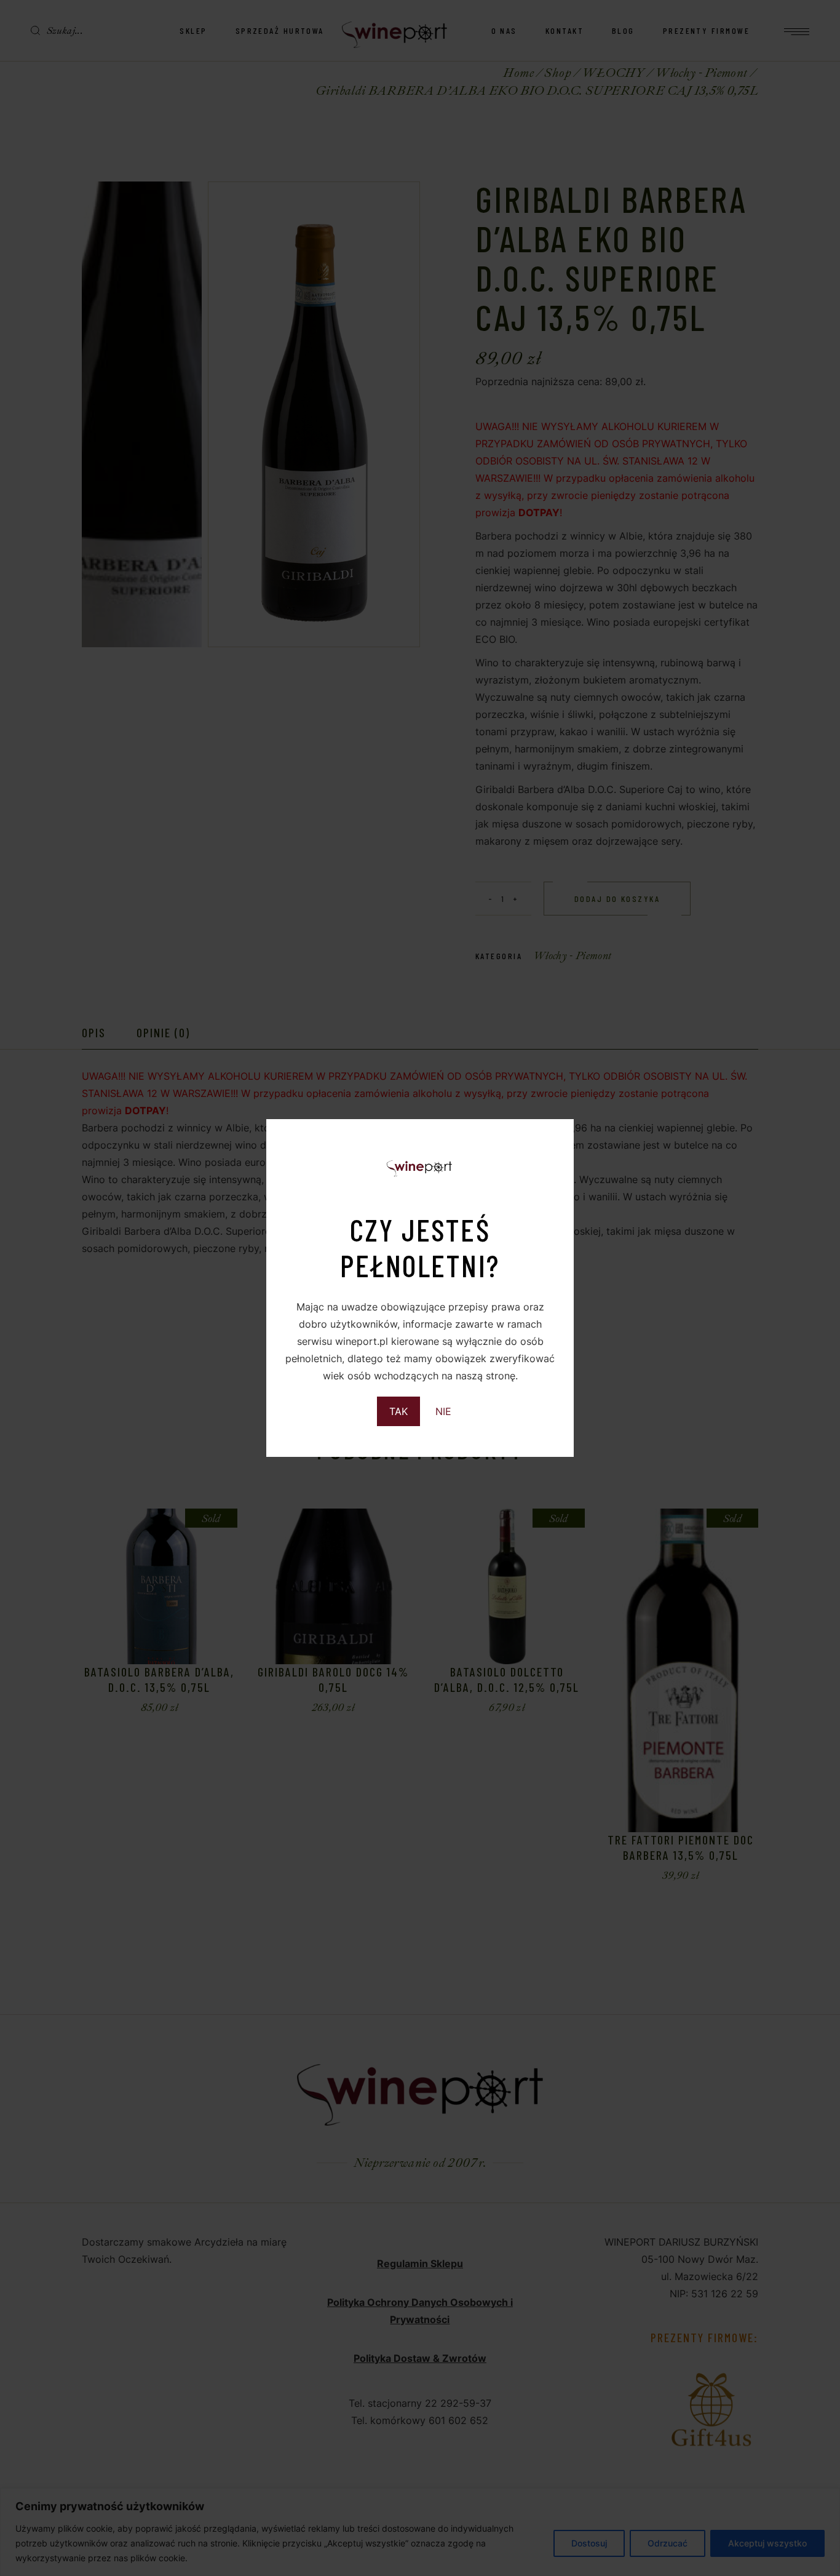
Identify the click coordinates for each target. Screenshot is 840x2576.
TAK (398, 1411)
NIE (443, 1411)
